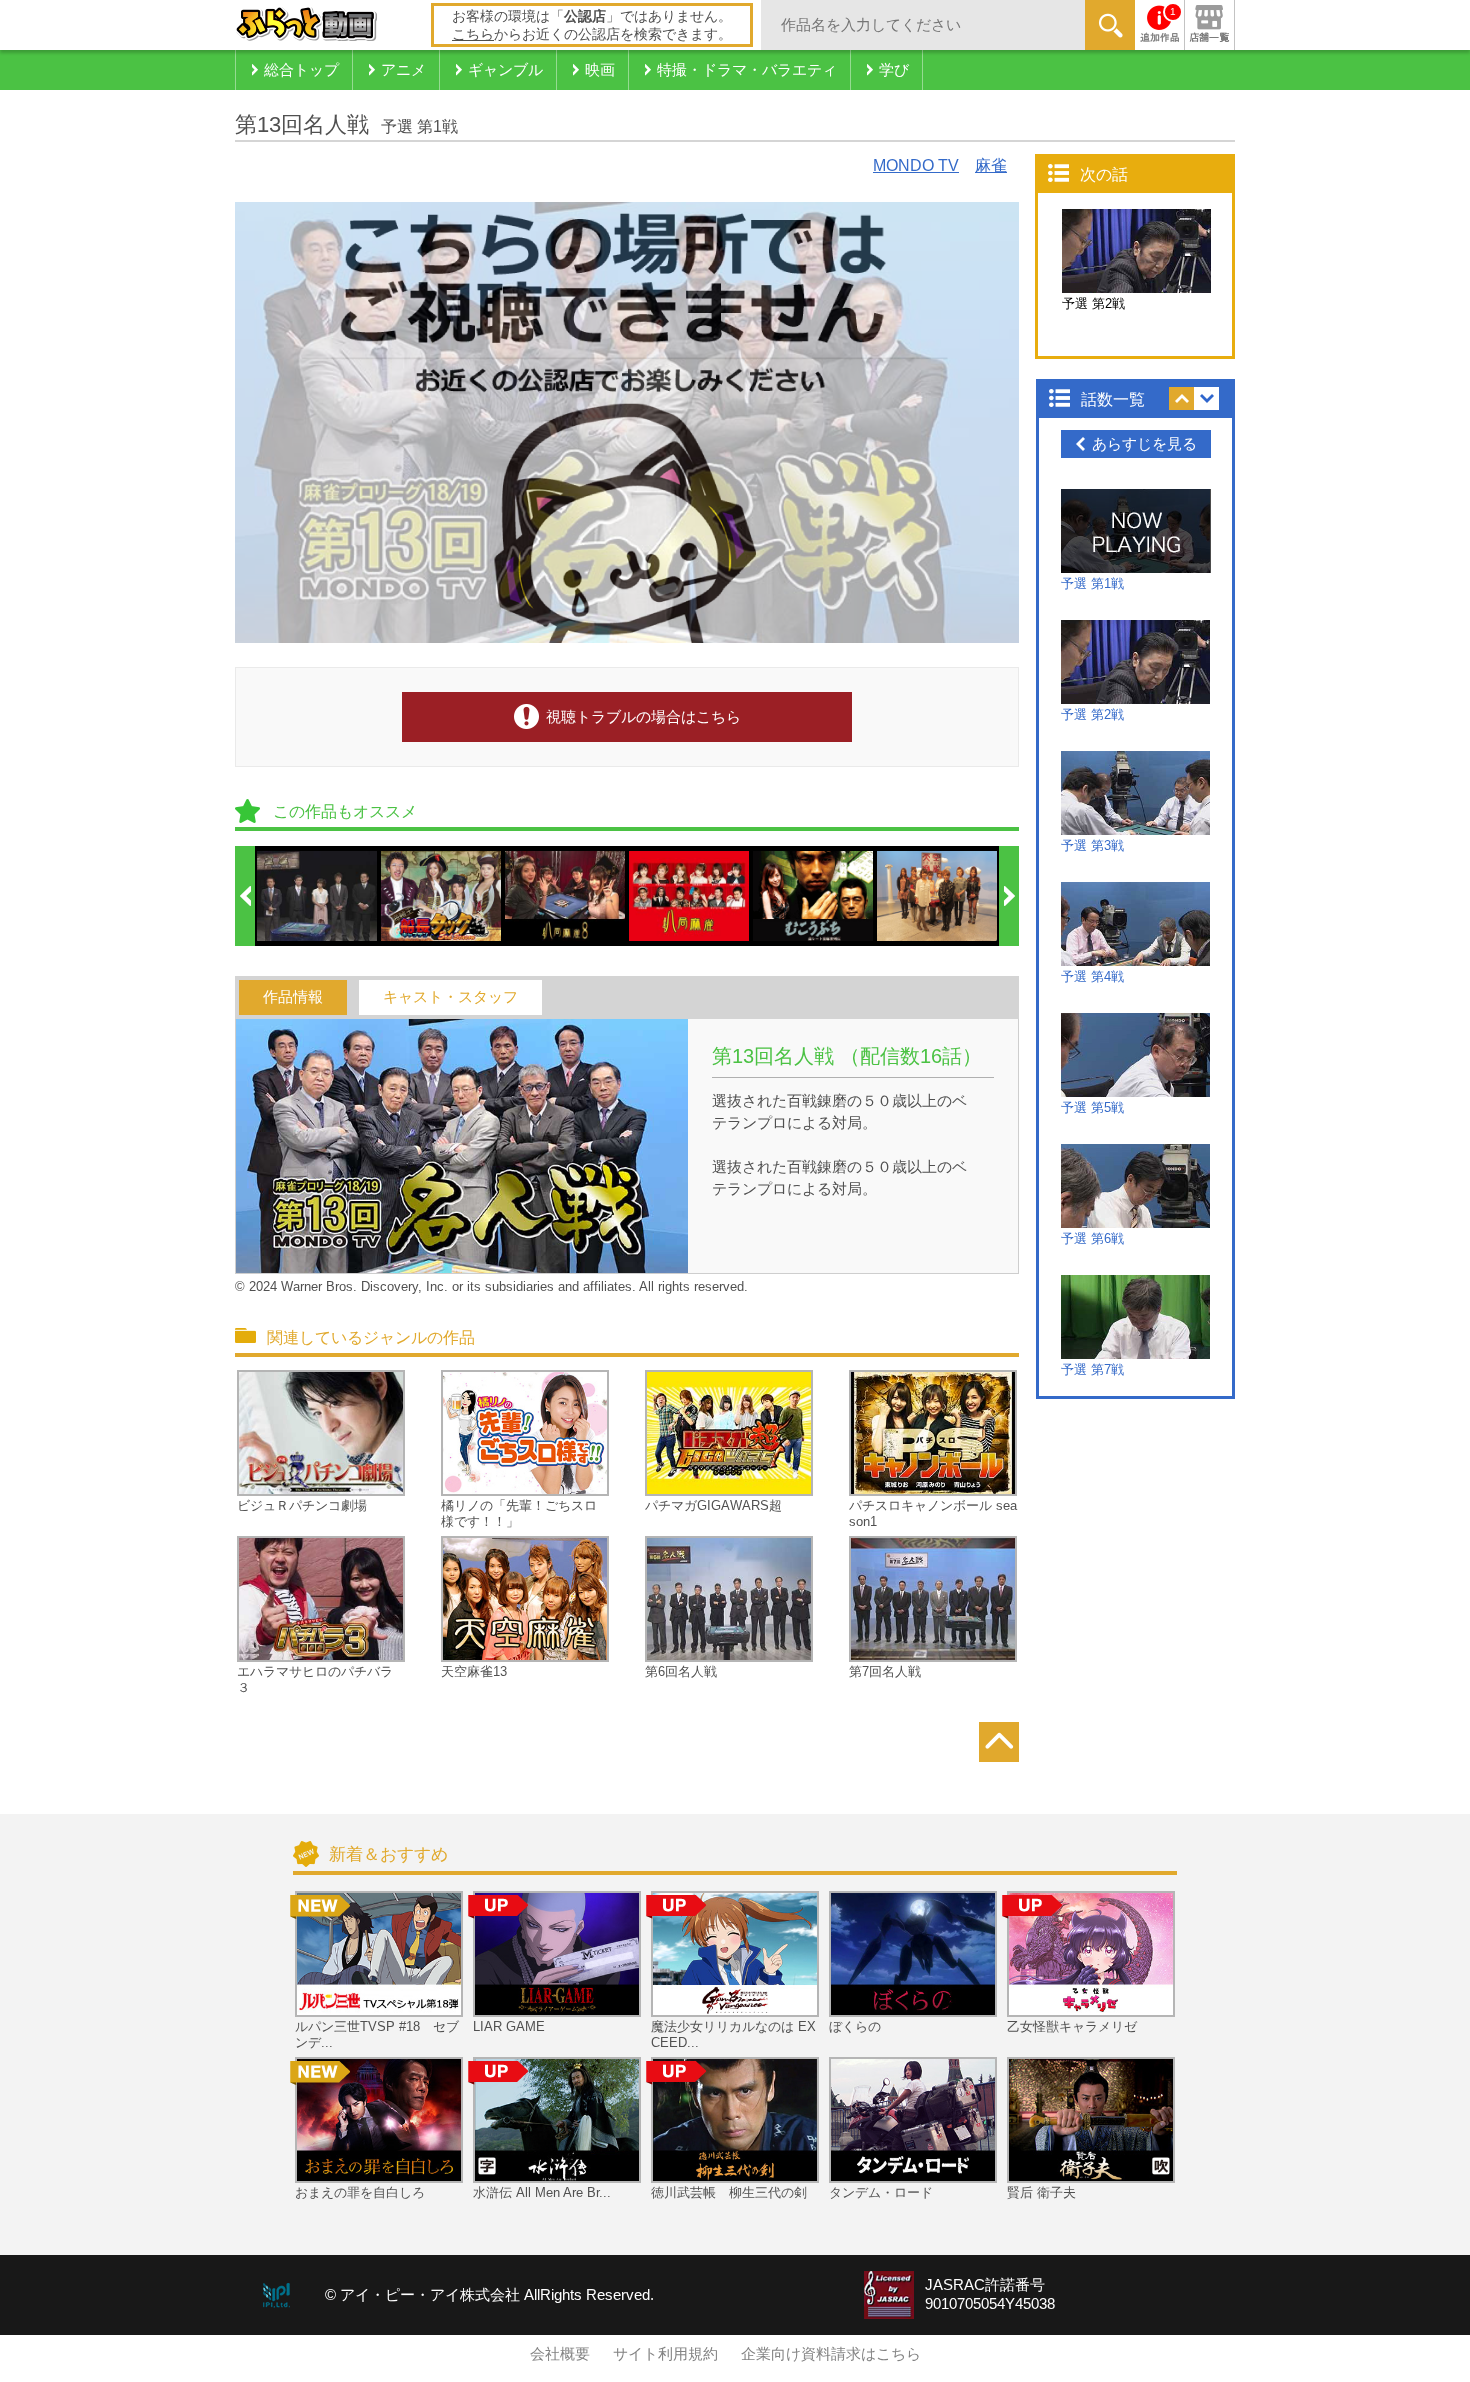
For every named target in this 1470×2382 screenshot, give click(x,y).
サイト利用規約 (665, 2354)
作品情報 (293, 997)
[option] (318, 896)
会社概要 (560, 2354)
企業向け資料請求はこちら (831, 2354)
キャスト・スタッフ (450, 997)
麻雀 (991, 165)
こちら (473, 34)
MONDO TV (916, 165)
